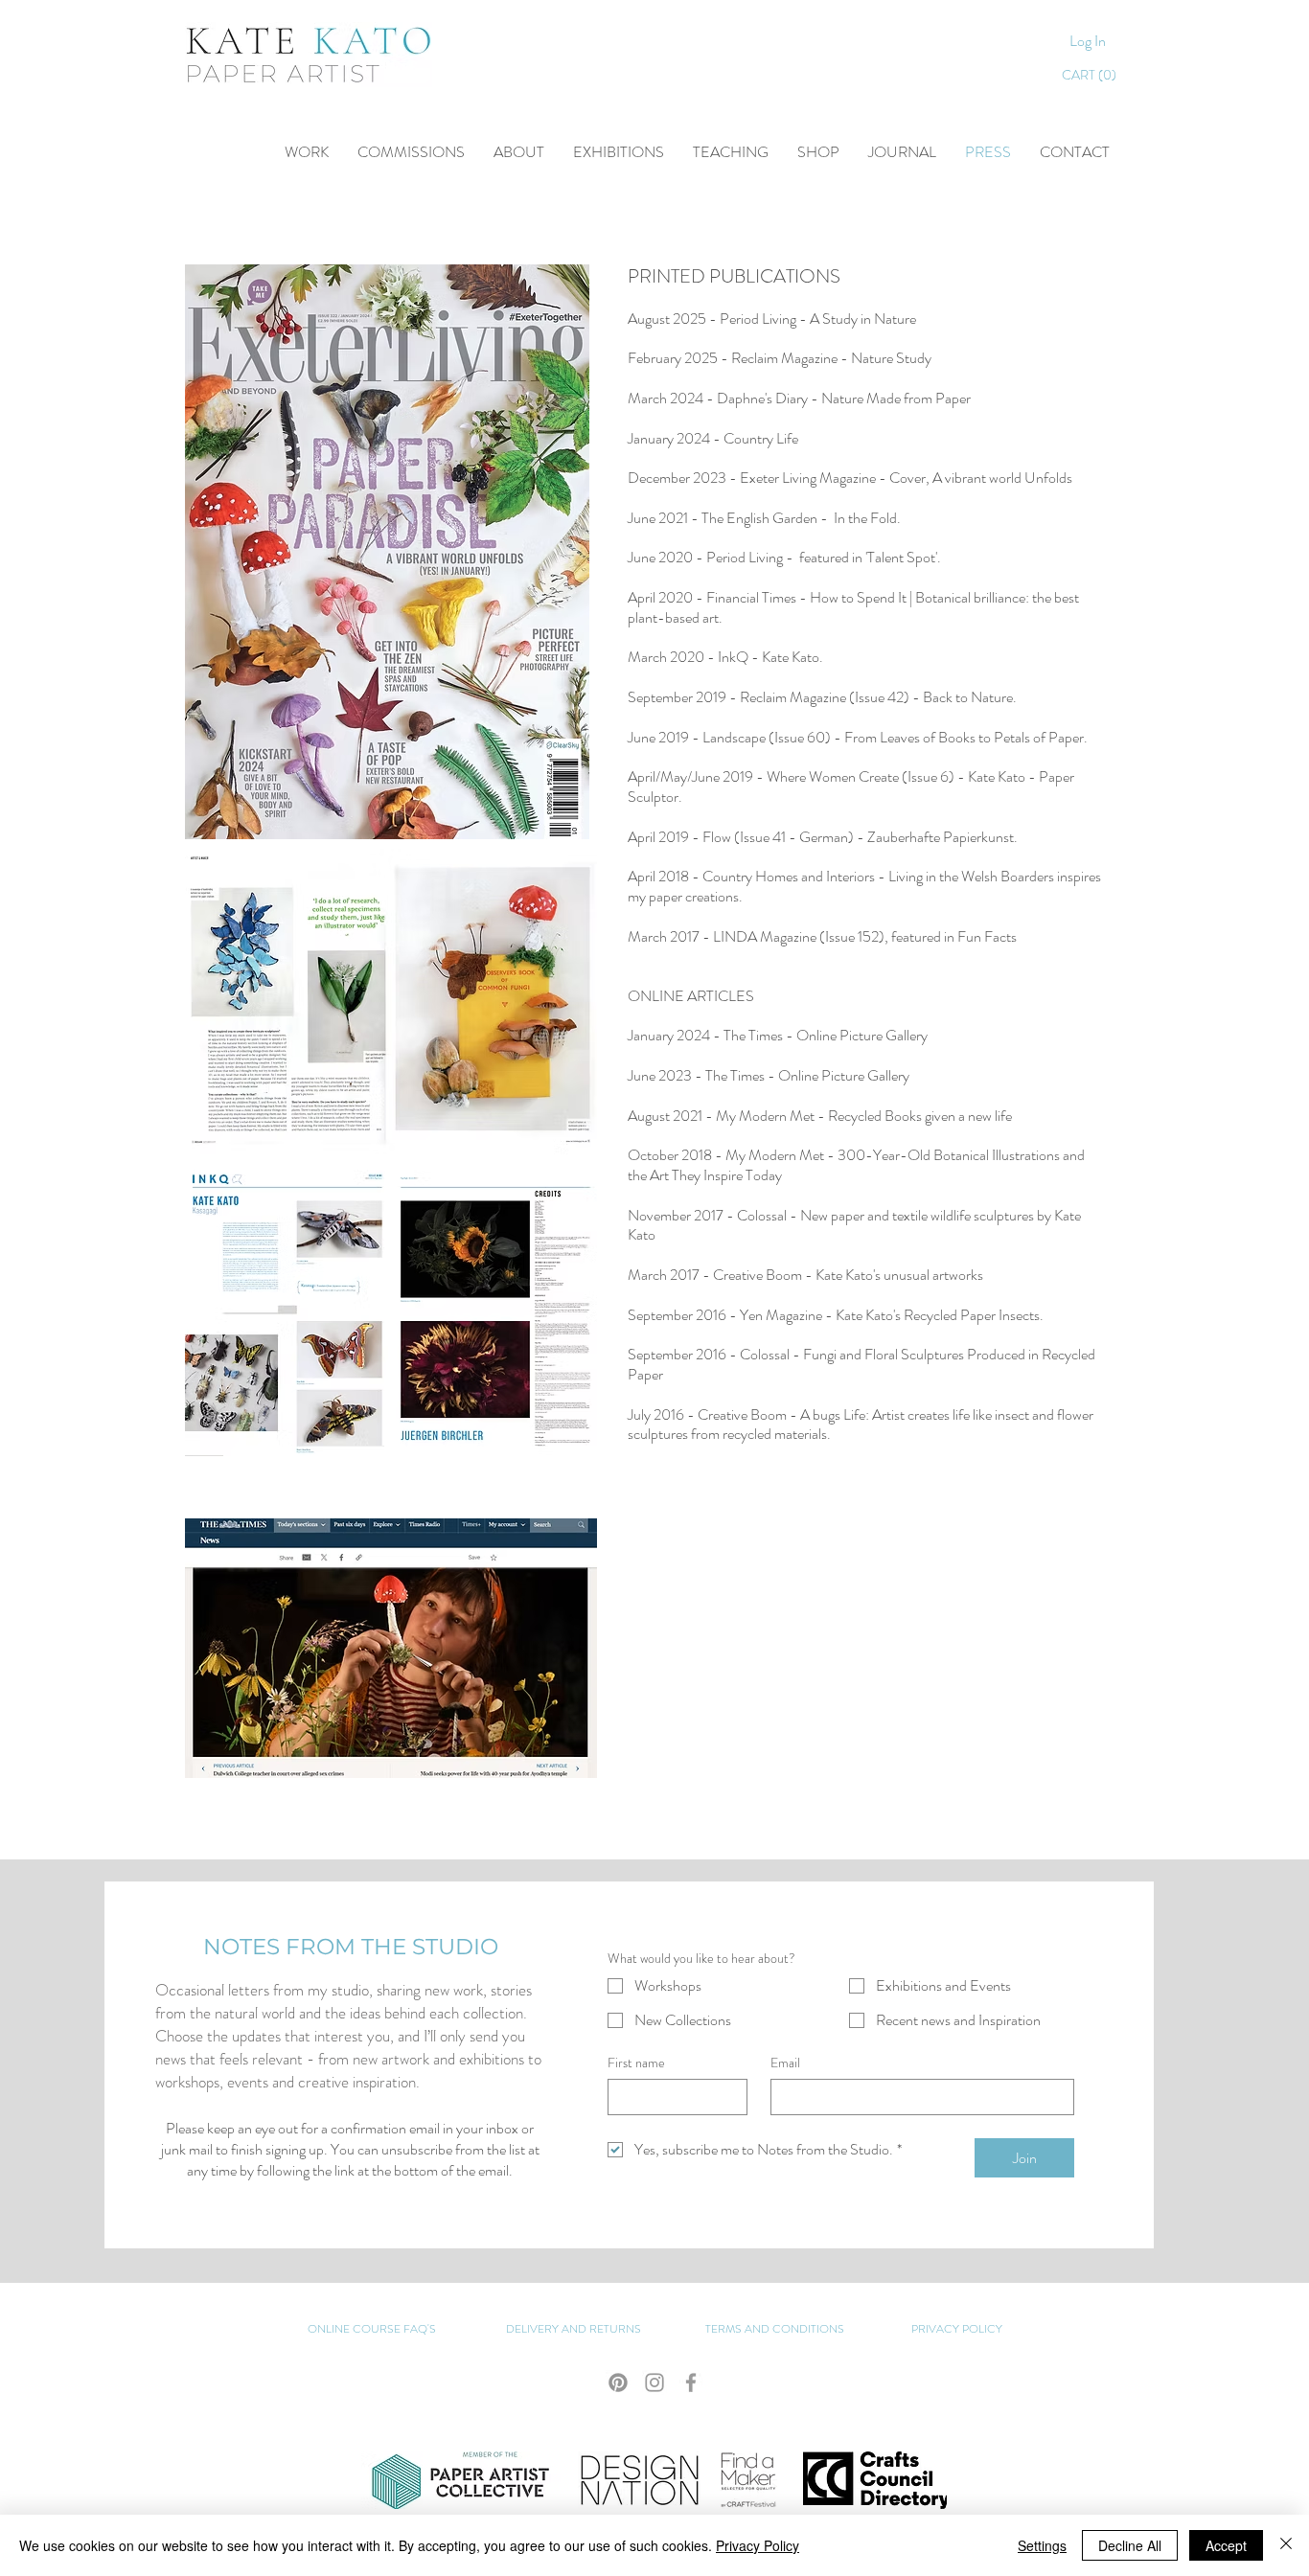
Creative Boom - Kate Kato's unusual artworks (848, 1275)
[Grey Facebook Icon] (691, 2382)
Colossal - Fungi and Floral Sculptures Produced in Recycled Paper (861, 1364)
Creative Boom (742, 1414)
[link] (1092, 75)
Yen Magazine (781, 1315)
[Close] (1286, 2545)
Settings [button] (1042, 2545)
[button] (731, 152)
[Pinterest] (618, 2382)
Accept (1226, 2545)
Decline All (1130, 2545)
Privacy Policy (758, 2545)
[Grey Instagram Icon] (654, 2382)
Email (785, 2063)
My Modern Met (765, 1116)
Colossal (762, 1215)
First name (636, 2063)
